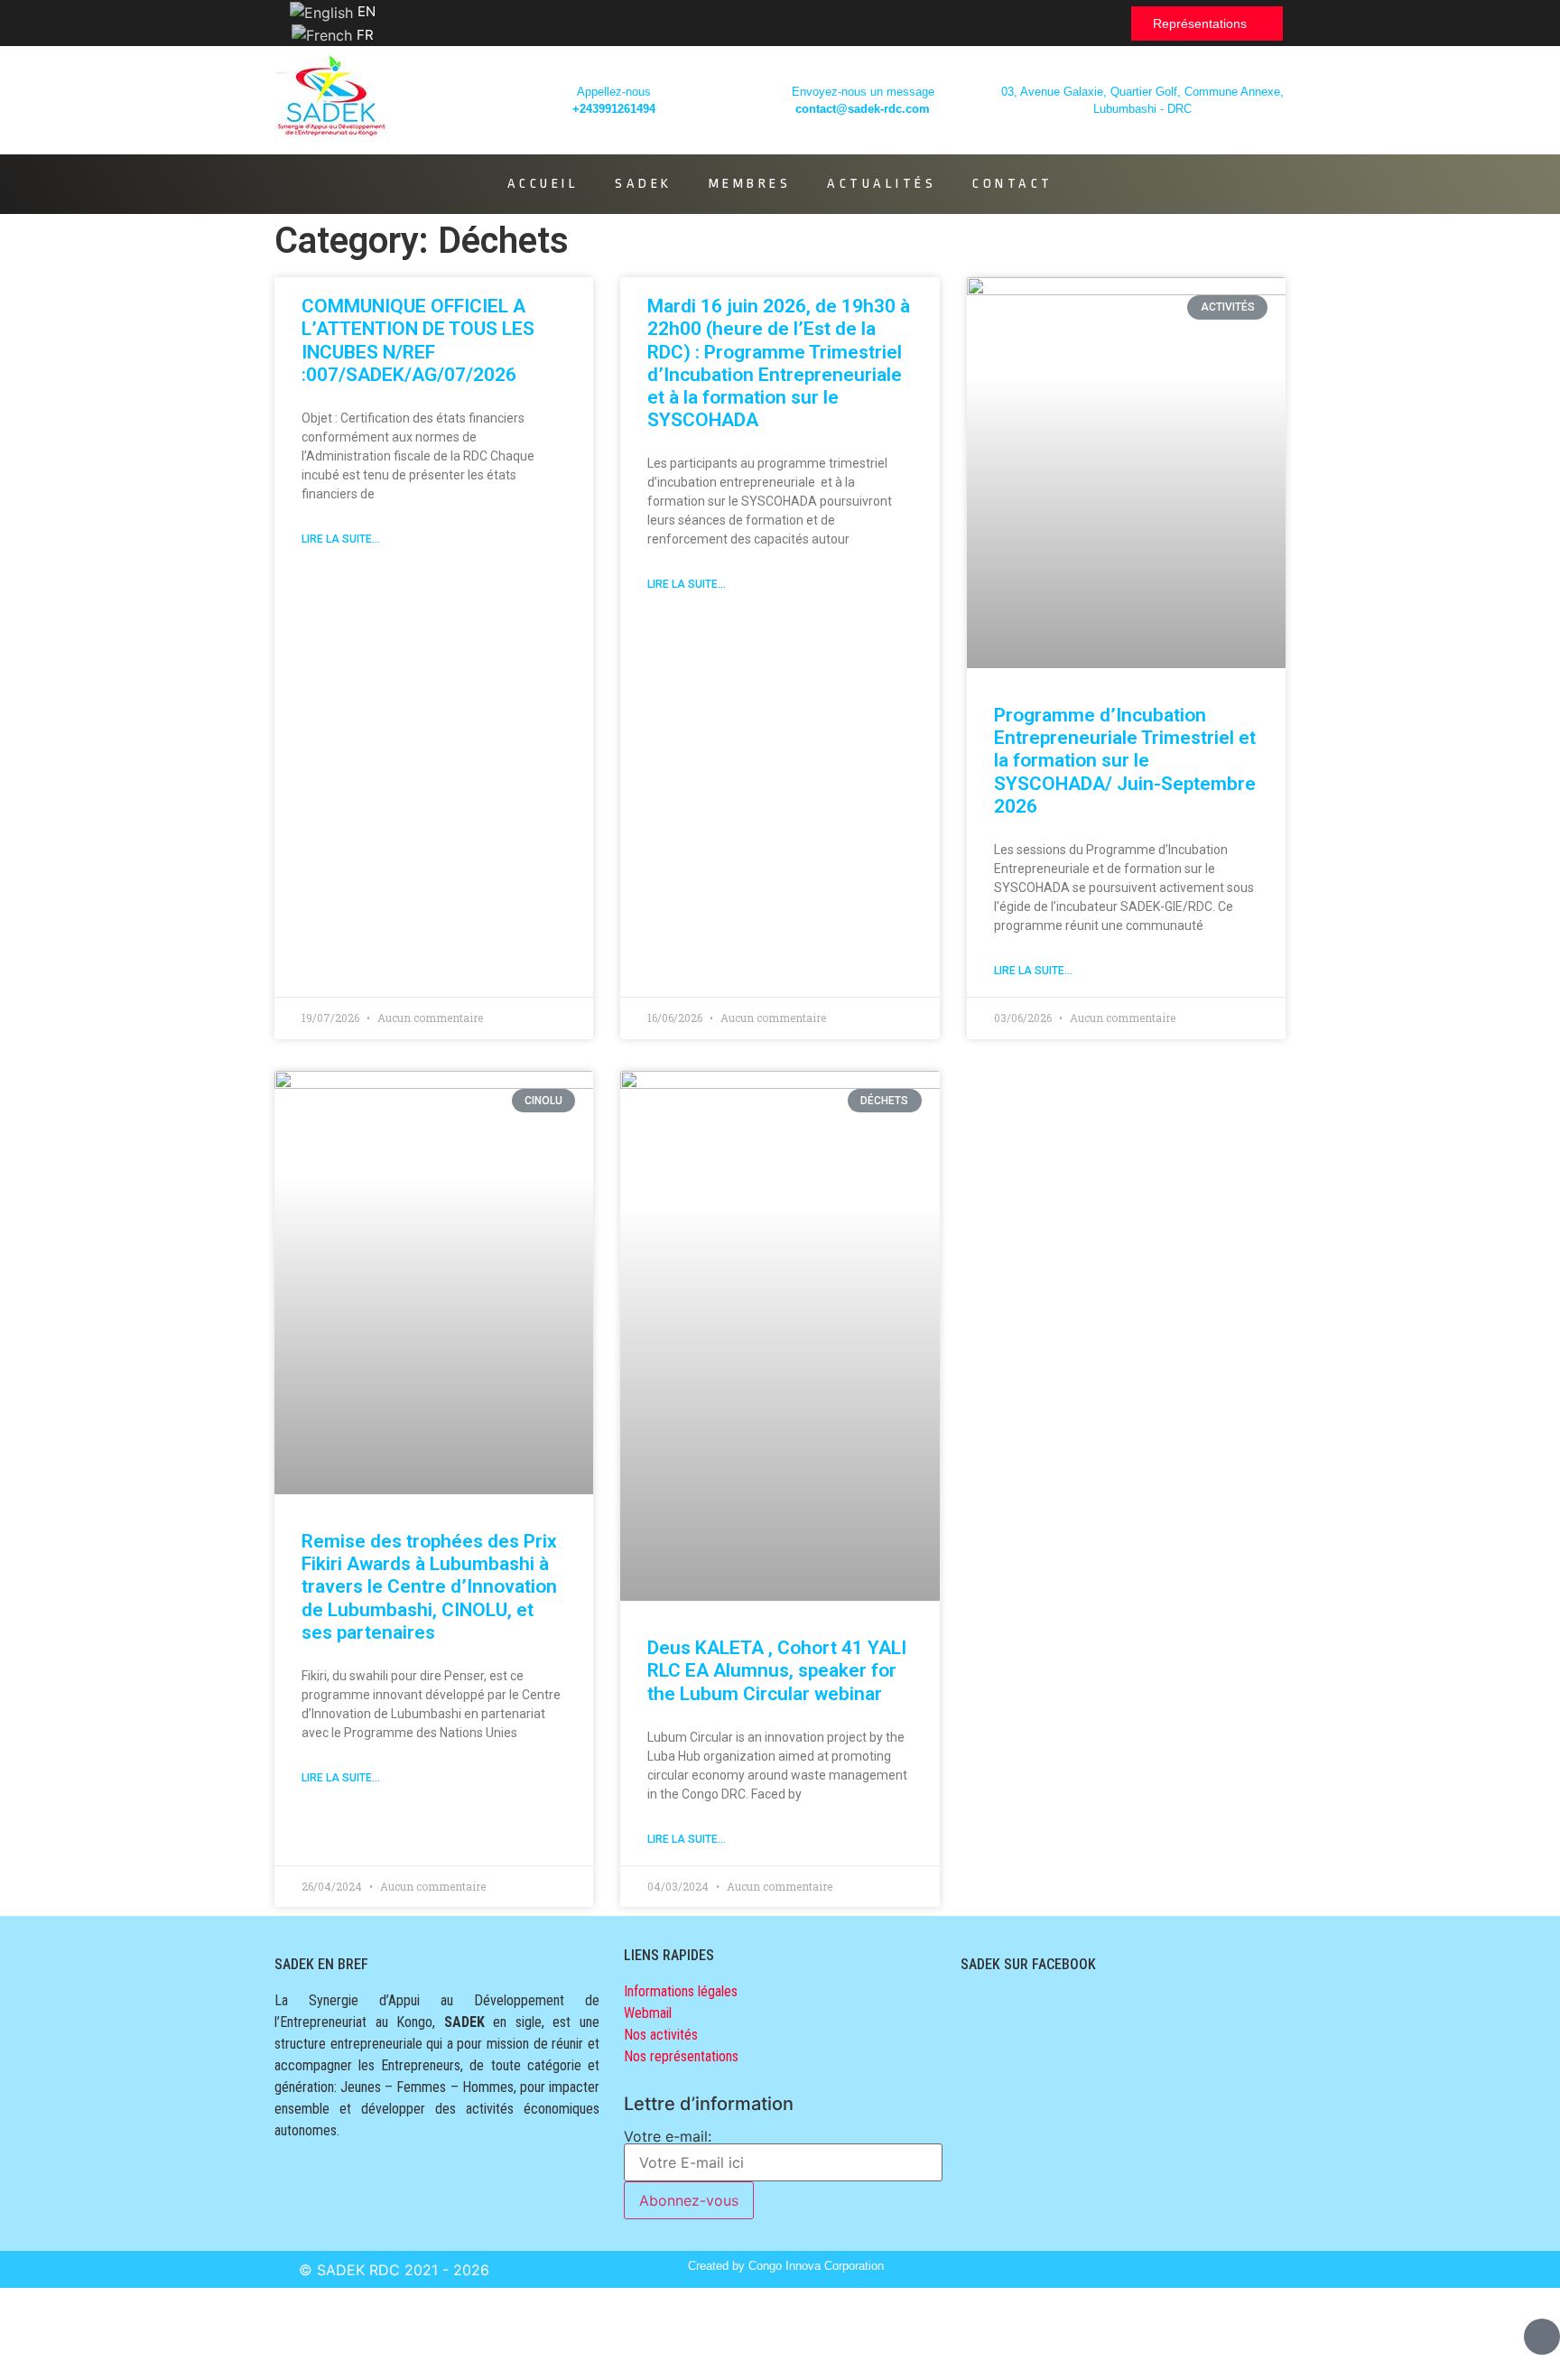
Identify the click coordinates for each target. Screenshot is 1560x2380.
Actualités (882, 184)
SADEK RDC (358, 2270)
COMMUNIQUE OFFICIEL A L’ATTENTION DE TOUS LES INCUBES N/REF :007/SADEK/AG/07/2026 (418, 340)
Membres (750, 184)
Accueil (543, 184)
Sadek (644, 184)
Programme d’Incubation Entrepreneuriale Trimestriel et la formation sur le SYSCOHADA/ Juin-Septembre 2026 (1125, 761)
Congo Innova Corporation (816, 2266)
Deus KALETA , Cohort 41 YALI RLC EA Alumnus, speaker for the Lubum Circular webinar (777, 1670)
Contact (1013, 184)
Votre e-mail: (668, 2137)
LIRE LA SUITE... (341, 539)
